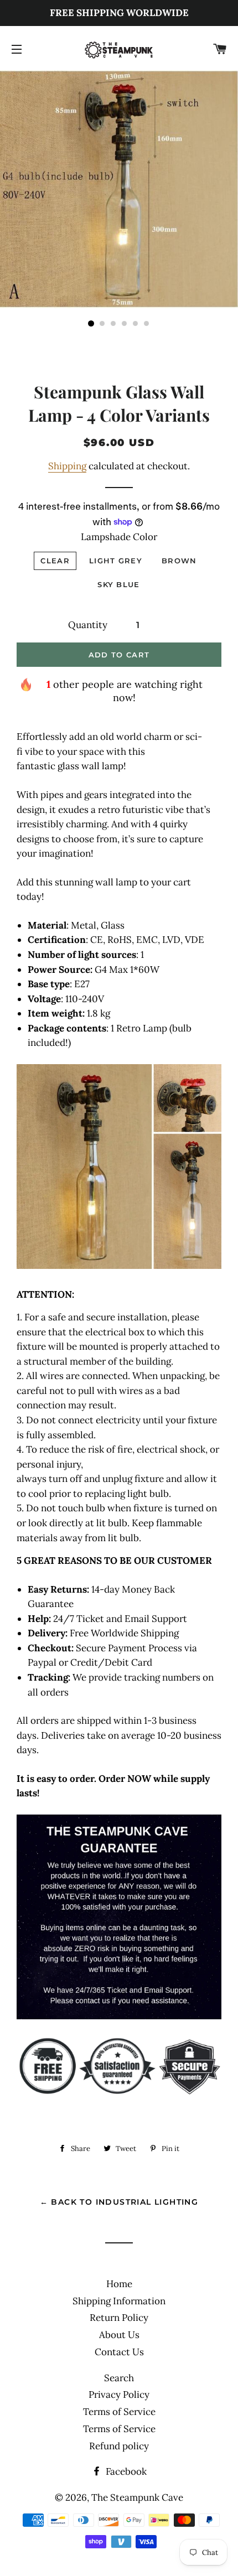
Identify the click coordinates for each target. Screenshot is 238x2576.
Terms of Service (119, 2412)
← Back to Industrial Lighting (119, 2202)
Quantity (88, 625)
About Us (119, 2335)
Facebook (125, 2471)
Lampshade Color (119, 537)
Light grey (116, 561)
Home (119, 2284)
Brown (179, 561)
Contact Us (119, 2352)
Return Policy (119, 2318)
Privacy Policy (119, 2394)
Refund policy (119, 2446)
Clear (55, 561)
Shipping (67, 466)
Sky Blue (118, 584)
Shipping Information (119, 2301)
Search (119, 2378)
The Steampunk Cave (137, 2497)
